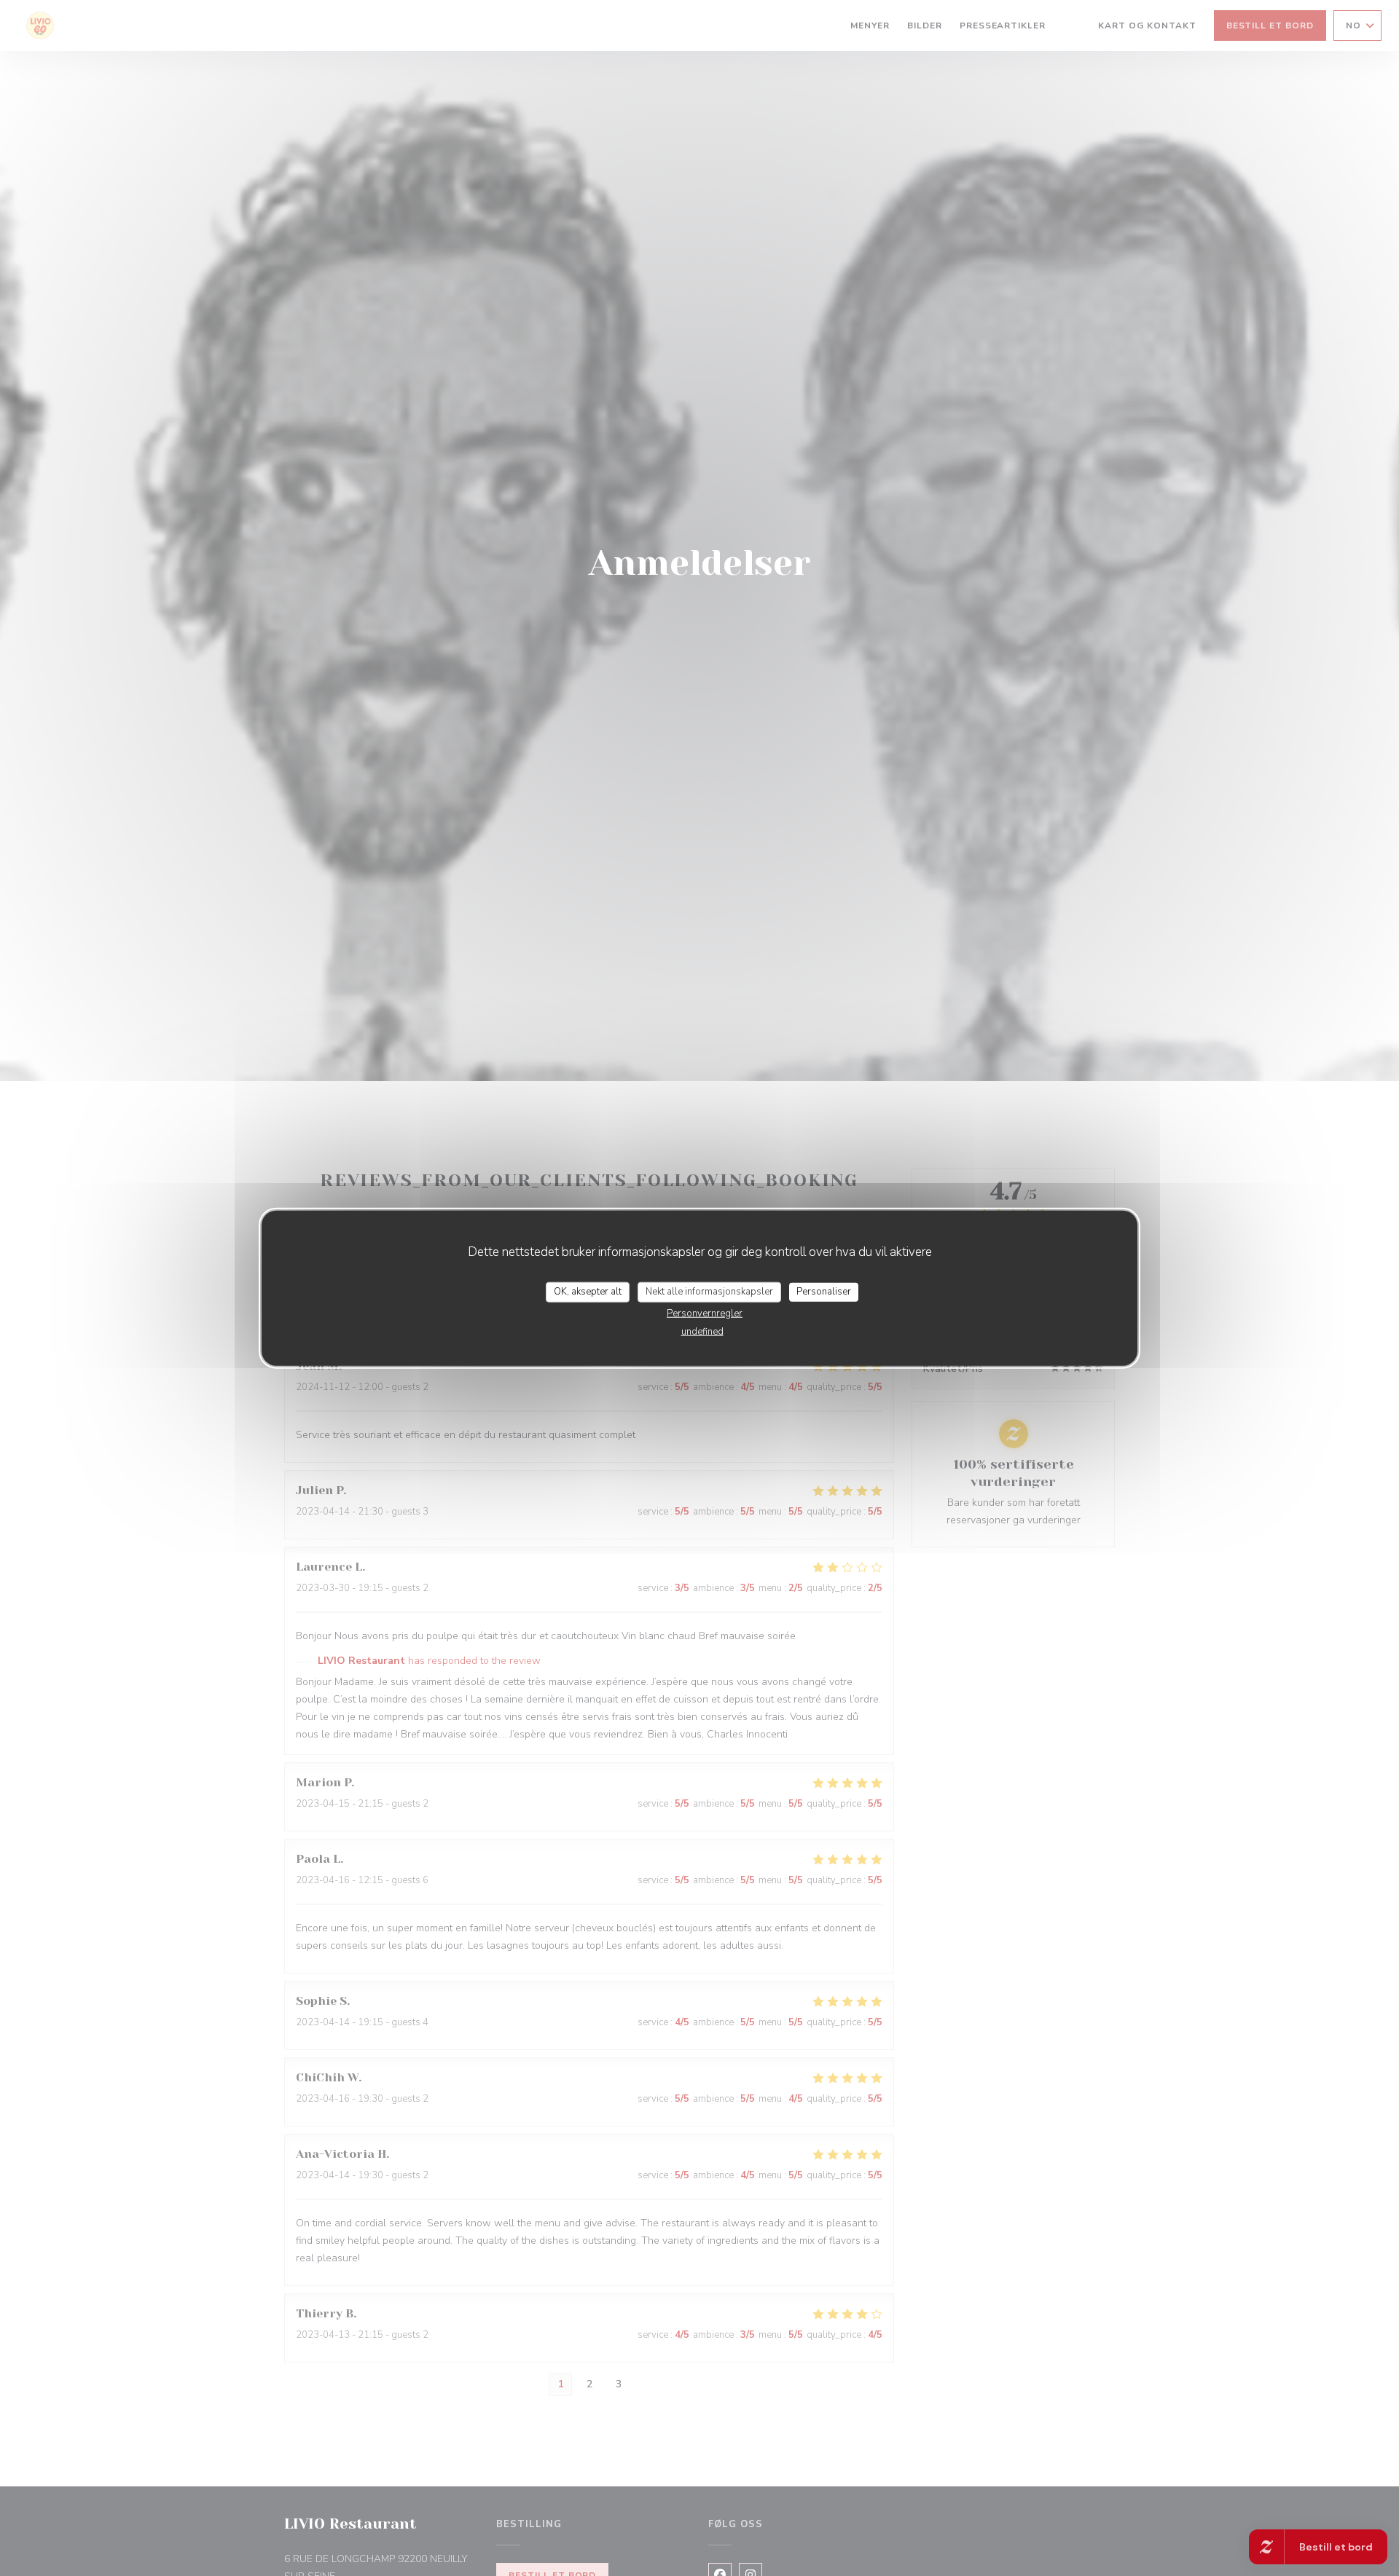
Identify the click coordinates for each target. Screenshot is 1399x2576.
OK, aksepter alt (588, 1292)
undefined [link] (702, 1331)
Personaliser (824, 1292)
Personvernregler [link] (705, 1313)
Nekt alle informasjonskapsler (709, 1292)
